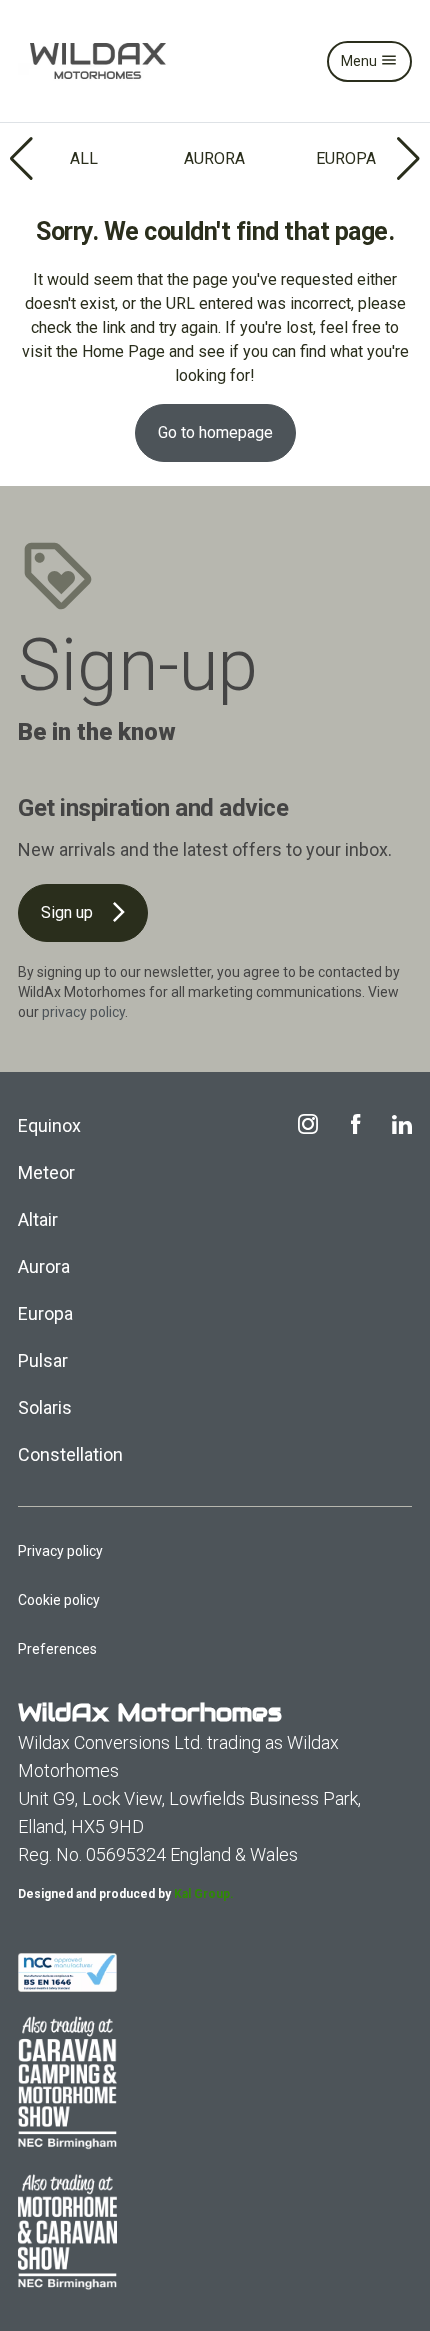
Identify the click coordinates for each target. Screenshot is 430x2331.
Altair (38, 1219)
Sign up (69, 912)
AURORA (214, 158)
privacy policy (83, 1012)
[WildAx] (98, 61)
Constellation (70, 1454)
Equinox (49, 1125)
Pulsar (43, 1360)
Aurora (44, 1266)
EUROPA (346, 158)
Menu (360, 61)
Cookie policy (59, 1600)
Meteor (46, 1172)
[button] (23, 159)
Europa (45, 1313)
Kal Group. (204, 1894)
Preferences (57, 1649)
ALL (84, 158)
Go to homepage (215, 432)
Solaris (45, 1407)
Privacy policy (60, 1551)
